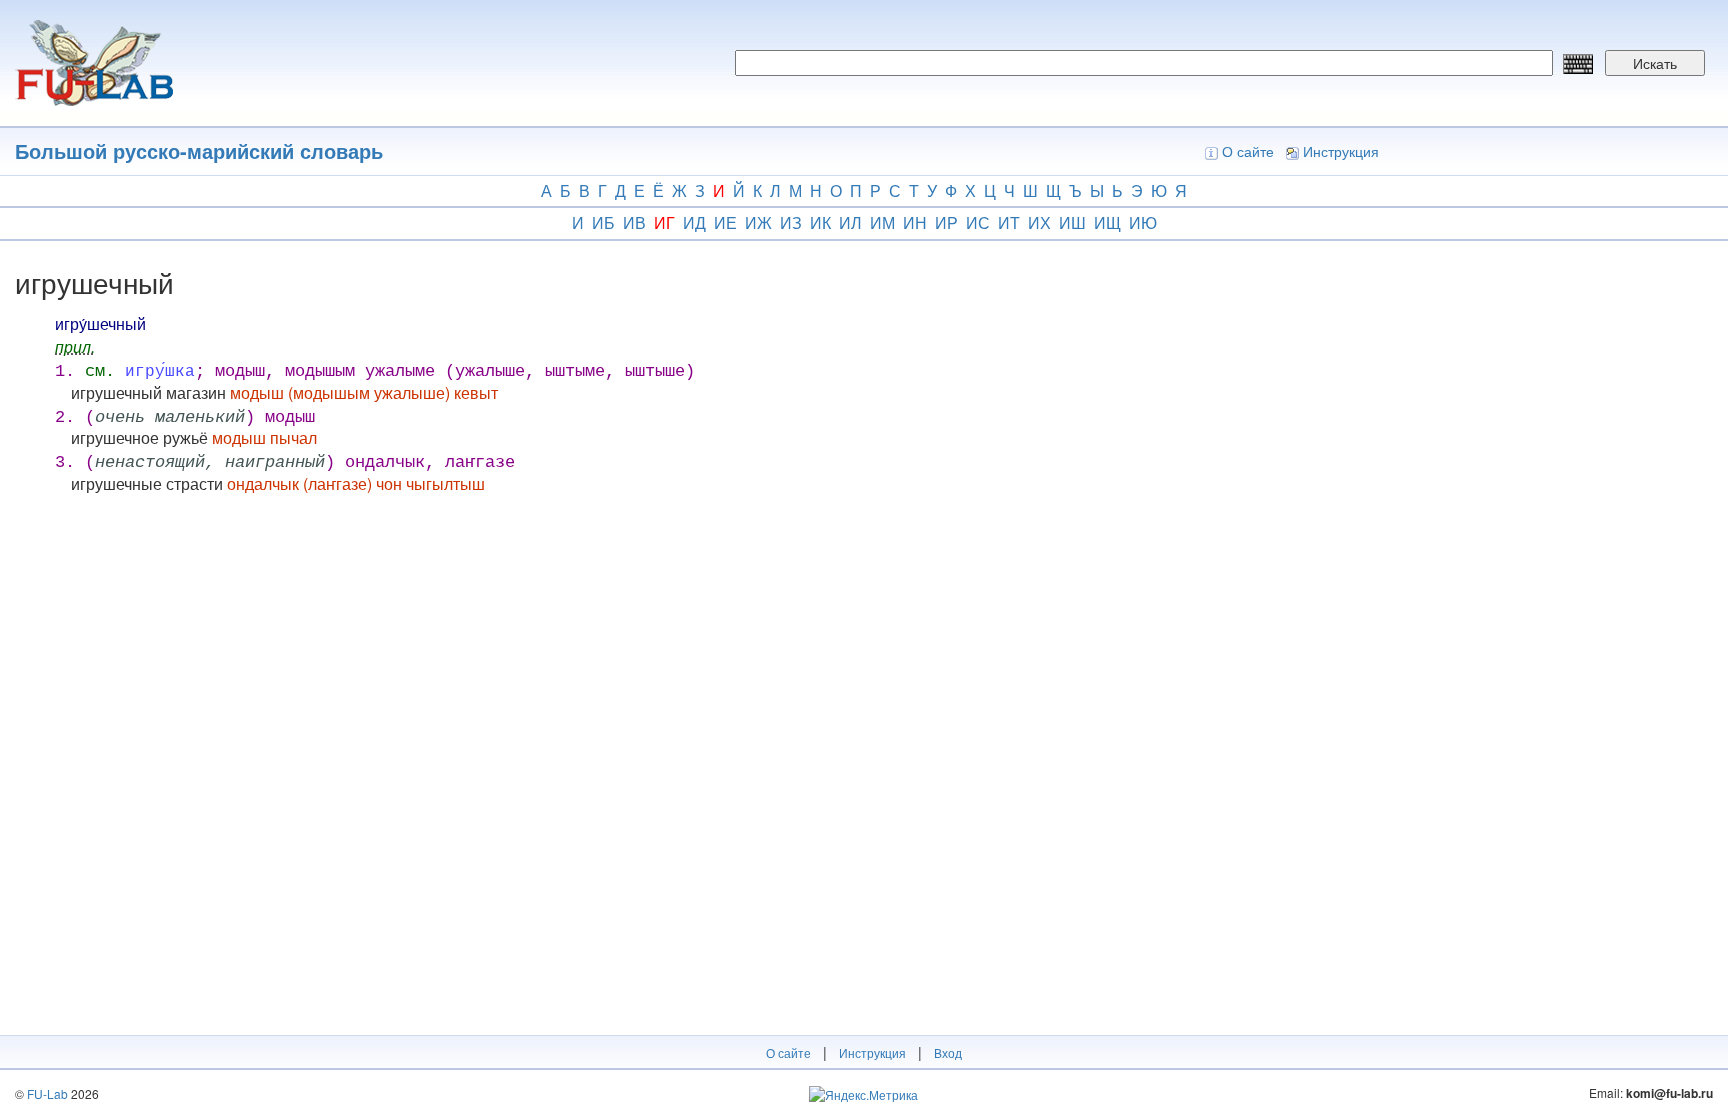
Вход (948, 1052)
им (882, 222)
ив (634, 222)
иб (603, 222)
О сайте (1248, 151)
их (1039, 222)
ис (978, 222)
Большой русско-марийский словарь (199, 150)
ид (694, 222)
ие (725, 222)
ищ (1107, 222)
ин (915, 222)
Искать (1655, 63)
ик (820, 222)
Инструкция (1341, 151)
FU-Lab (47, 1093)
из (791, 222)
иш (1072, 222)
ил (850, 222)
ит (1009, 222)
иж (758, 222)
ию (1143, 222)
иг (664, 222)
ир (946, 222)
